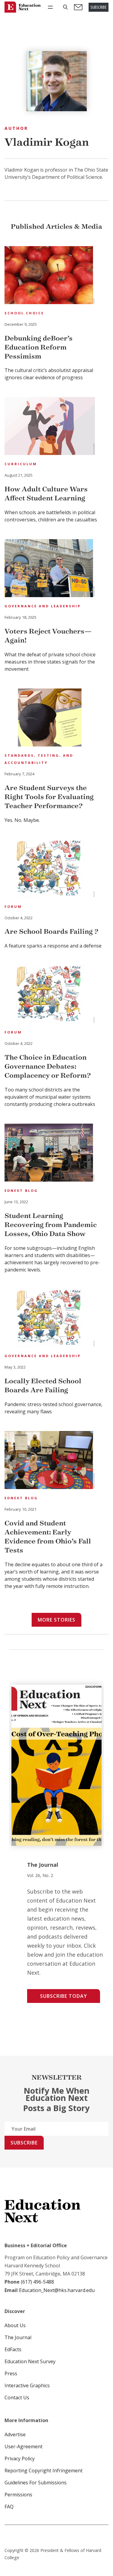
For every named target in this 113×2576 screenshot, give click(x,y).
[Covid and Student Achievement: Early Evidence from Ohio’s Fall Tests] (50, 1461)
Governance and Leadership (43, 606)
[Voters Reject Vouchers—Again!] (50, 569)
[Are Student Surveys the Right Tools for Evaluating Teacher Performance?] (50, 718)
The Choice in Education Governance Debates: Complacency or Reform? (48, 1066)
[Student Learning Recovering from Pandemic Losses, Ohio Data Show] (50, 1154)
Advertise (15, 2434)
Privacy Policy (20, 2458)
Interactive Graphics (27, 2385)
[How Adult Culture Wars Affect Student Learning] (50, 427)
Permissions (18, 2495)
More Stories (56, 1620)
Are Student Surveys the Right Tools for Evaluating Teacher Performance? (49, 797)
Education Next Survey (30, 2361)
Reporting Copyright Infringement (44, 2471)
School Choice (24, 313)
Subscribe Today (64, 1996)
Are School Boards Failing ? (51, 931)
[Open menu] (50, 7)
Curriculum (21, 464)
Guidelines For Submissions (36, 2483)
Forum (13, 906)
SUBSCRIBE (99, 7)
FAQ (9, 2507)
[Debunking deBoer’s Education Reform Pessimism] (50, 276)
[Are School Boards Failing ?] (50, 870)
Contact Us (17, 2397)
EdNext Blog (21, 1190)
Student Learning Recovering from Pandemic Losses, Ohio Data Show (51, 1225)
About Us (15, 2325)
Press (11, 2373)
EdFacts (13, 2349)
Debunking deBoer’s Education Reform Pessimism (39, 347)
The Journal (18, 2337)
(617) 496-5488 (37, 2282)
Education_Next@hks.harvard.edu (56, 2290)
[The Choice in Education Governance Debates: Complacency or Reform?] (50, 995)
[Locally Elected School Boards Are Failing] (50, 1319)
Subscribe (24, 2143)
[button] (65, 7)
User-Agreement (24, 2446)
